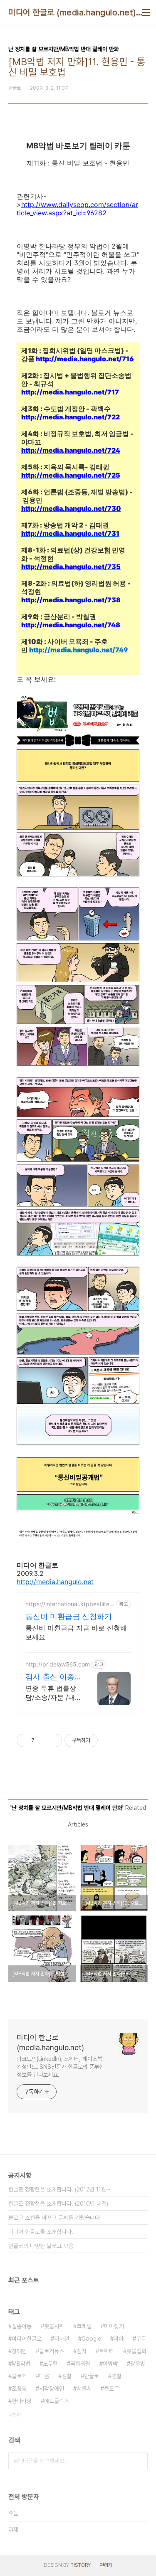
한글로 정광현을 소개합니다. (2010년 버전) (58, 2204)
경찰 (116, 2376)
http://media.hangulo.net (55, 1582)
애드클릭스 (57, 2401)
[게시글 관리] (53, 1740)
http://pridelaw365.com (58, 1664)
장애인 (19, 2351)
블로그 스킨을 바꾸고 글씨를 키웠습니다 (54, 2218)
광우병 (138, 2364)
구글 (141, 2339)
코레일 (84, 2326)
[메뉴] (146, 12)
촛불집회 (136, 2351)
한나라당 (22, 2401)
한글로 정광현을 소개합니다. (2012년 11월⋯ (59, 2189)
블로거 (19, 2376)
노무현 (50, 2364)
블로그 (111, 2389)
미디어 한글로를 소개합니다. (41, 2232)
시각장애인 (52, 2389)
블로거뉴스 (52, 2351)
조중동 (19, 2389)
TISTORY (80, 2565)
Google (91, 2339)
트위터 (106, 2351)
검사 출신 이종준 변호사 (50, 1677)
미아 (119, 2339)
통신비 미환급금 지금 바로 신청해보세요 (76, 1632)
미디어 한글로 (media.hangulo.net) (72, 12)
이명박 (110, 2364)
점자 (82, 2351)
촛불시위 (54, 2326)
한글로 (92, 2376)
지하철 (62, 2339)
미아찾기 (114, 2326)
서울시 (84, 2389)
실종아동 (22, 2326)
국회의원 (80, 2364)
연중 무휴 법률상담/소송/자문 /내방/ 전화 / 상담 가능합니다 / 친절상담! (52, 1693)
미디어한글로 (27, 2339)
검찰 (67, 2376)
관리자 (106, 2565)
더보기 (15, 2415)
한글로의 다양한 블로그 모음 (41, 2246)
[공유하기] (42, 1740)
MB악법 (21, 2364)
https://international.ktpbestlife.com (70, 1604)
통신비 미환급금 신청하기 (69, 1616)
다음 (44, 2376)
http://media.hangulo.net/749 (79, 650)
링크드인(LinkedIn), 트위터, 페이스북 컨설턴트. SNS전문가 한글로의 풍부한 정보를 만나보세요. (60, 2067)
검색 (139, 2461)
